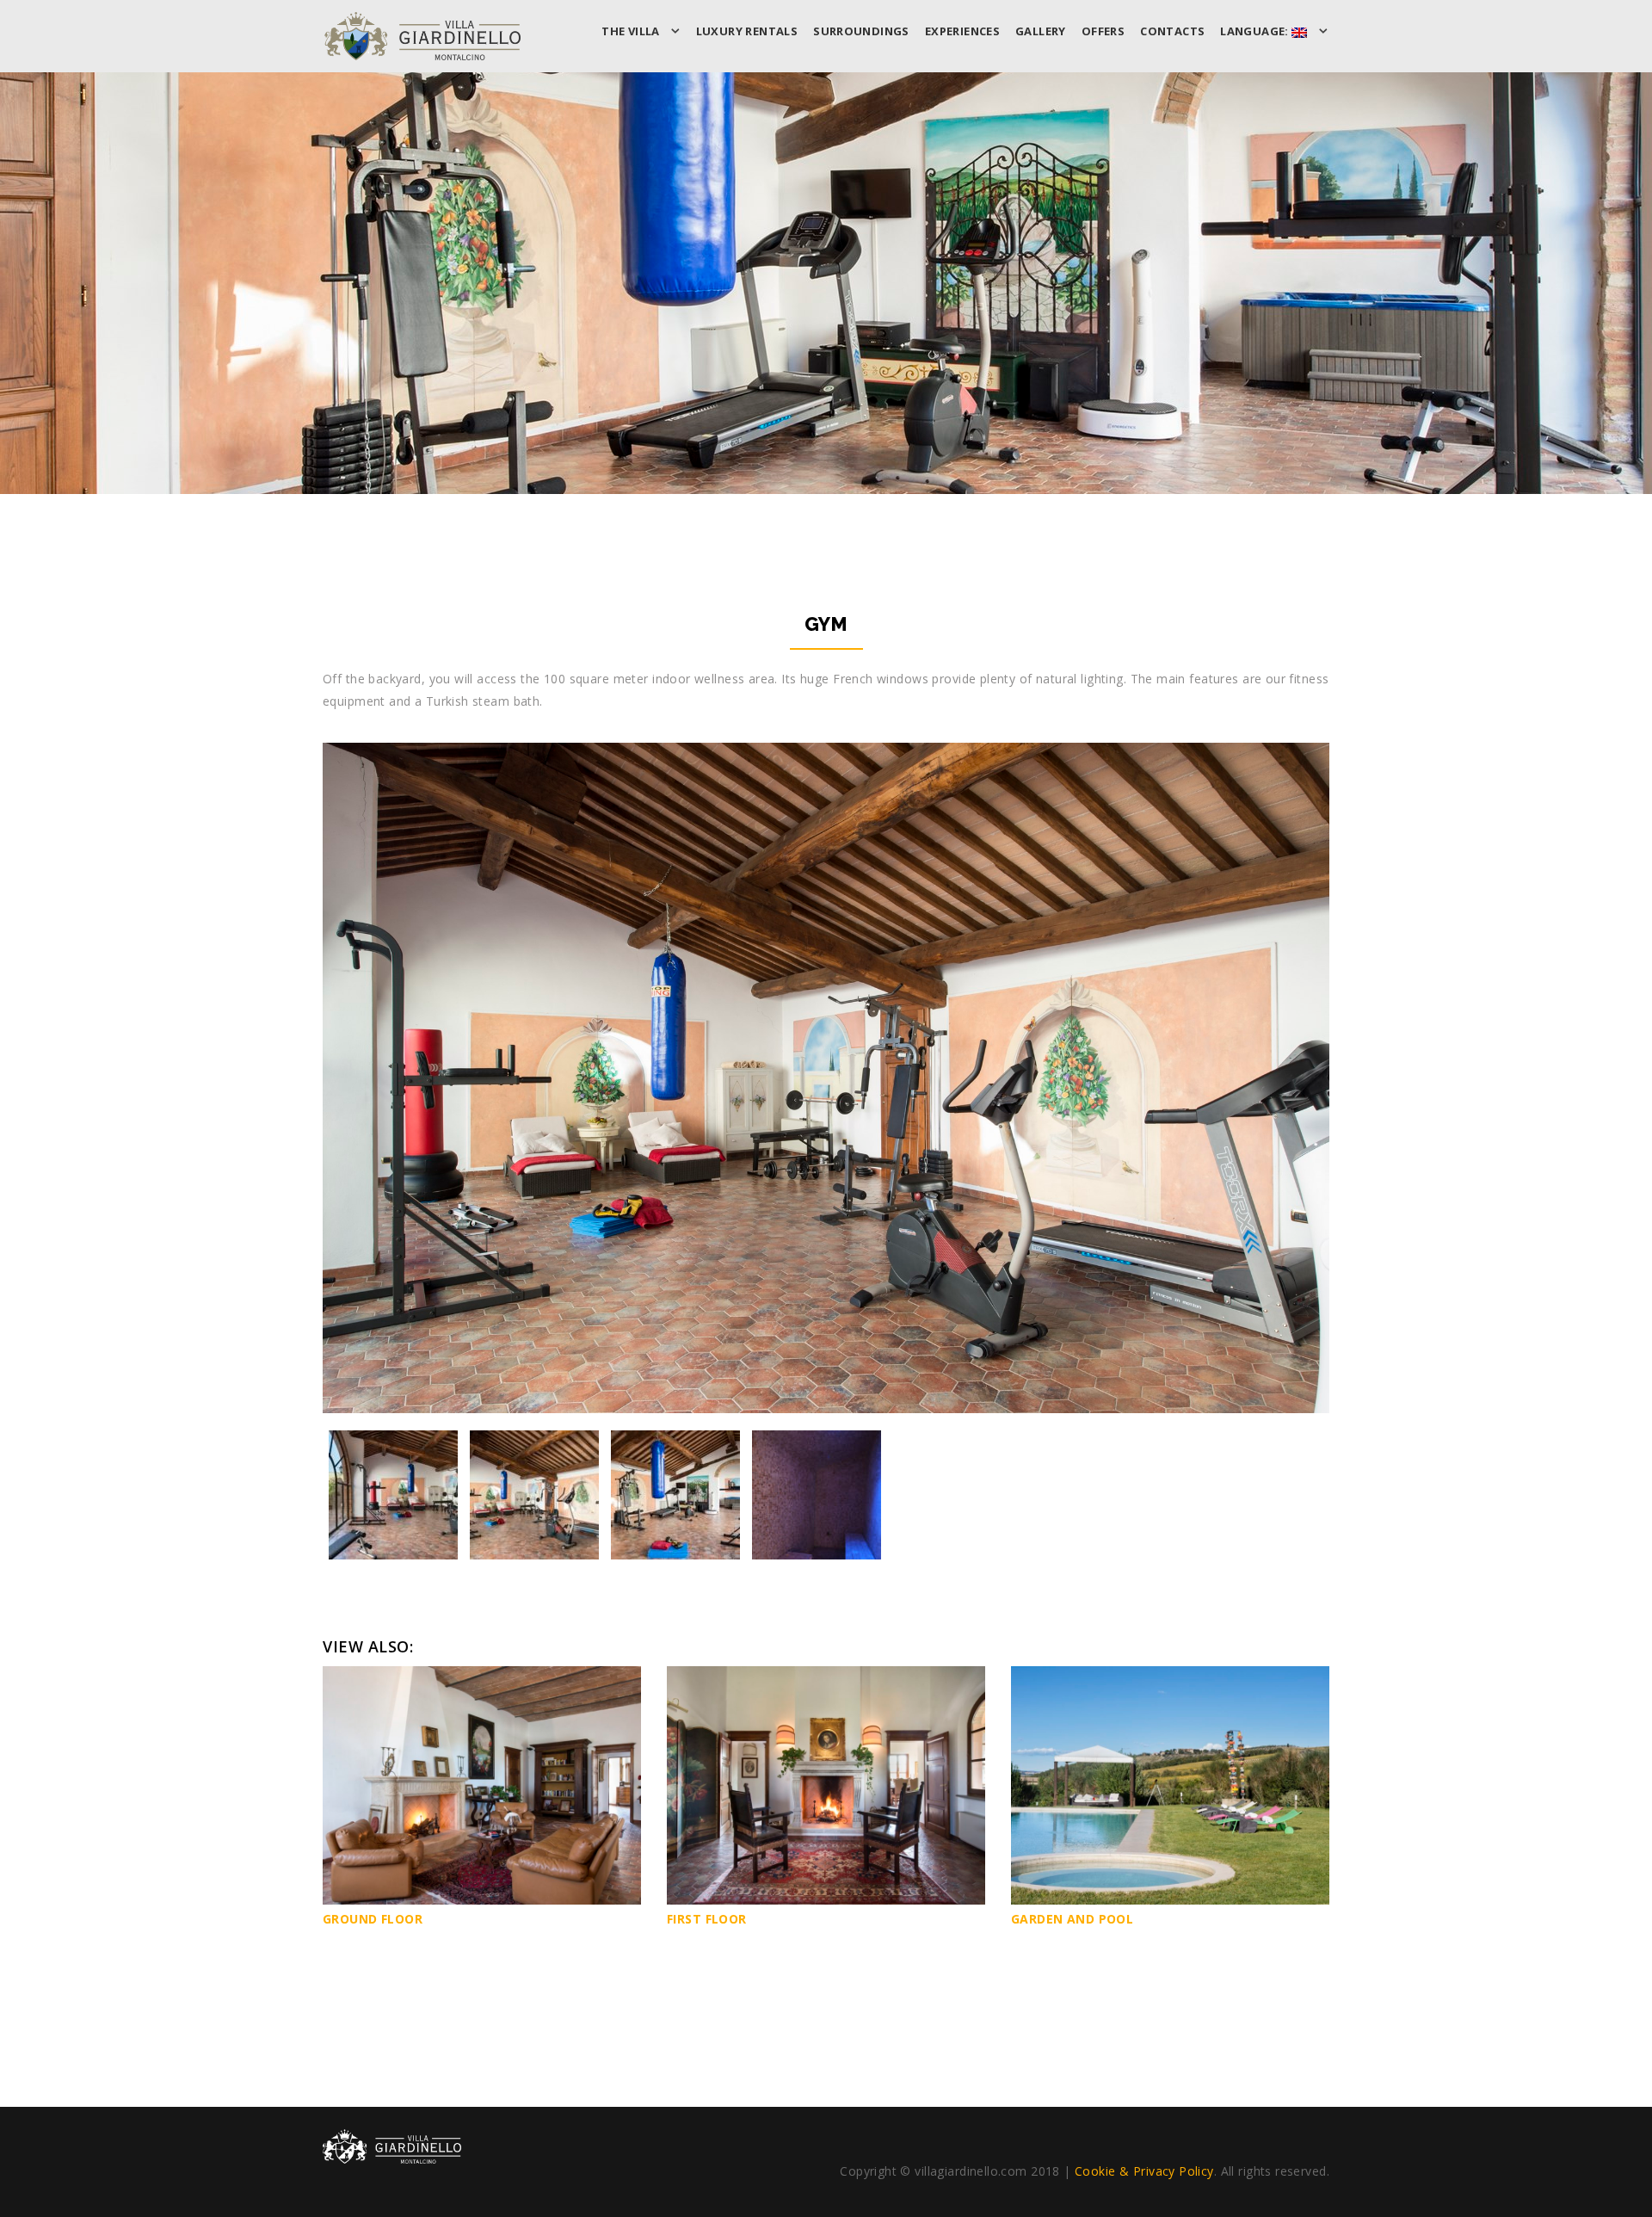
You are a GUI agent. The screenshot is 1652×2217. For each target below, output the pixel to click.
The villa (632, 31)
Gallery (1041, 31)
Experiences (962, 31)
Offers (1103, 31)
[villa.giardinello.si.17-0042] (393, 1495)
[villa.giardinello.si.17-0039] (534, 1495)
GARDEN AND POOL (1072, 1919)
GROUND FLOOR (373, 1919)
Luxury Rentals (747, 31)
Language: (1256, 31)
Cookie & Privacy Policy (1144, 2171)
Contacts (1172, 31)
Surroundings (861, 31)
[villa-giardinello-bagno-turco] (817, 1495)
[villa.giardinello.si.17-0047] (675, 1495)
